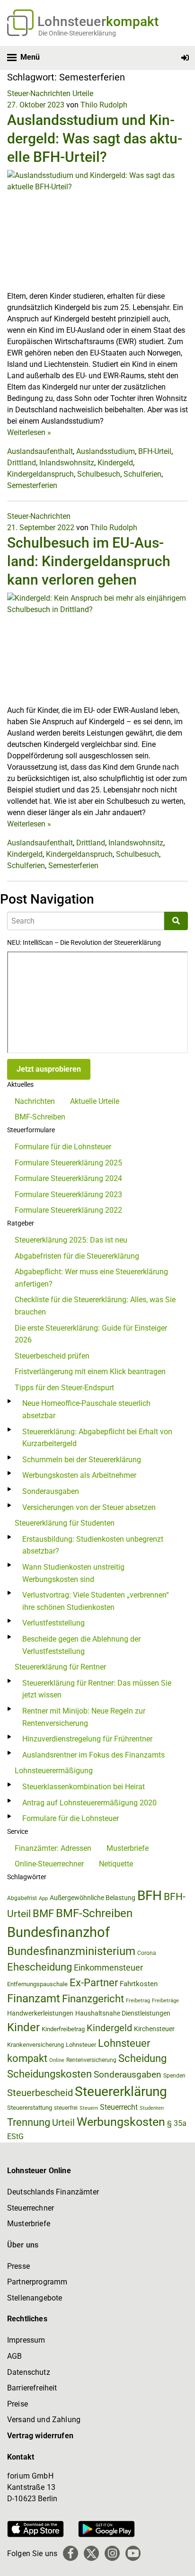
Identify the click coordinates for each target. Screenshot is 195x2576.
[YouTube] (133, 2553)
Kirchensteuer (154, 2029)
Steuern (89, 2108)
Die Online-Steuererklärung (77, 33)
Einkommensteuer (108, 1968)
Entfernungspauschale (37, 1984)
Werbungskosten (121, 2122)
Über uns (23, 2245)
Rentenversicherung (91, 2060)
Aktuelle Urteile (95, 1101)
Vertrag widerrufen (40, 2436)
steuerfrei (66, 2108)
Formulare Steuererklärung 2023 (68, 1195)
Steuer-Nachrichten (39, 93)
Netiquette (116, 1864)
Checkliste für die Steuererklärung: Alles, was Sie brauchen (95, 1306)
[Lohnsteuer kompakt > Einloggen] (185, 58)
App (43, 1898)
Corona (147, 1953)
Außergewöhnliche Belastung (93, 1898)
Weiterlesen (29, 432)
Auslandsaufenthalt (40, 451)
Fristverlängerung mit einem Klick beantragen (90, 1372)
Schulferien (142, 474)
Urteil (63, 2123)
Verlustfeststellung (53, 1623)
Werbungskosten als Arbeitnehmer (79, 1475)
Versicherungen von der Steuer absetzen (89, 1507)
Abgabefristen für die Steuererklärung (77, 1256)
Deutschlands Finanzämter (53, 2192)
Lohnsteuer (81, 2045)
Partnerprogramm (37, 2282)
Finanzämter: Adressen (53, 1848)
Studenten (152, 2108)
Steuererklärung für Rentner (60, 1667)
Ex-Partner (94, 1983)
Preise (18, 2404)
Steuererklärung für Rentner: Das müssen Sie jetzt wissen (97, 1689)
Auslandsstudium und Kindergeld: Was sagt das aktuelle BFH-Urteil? (95, 138)
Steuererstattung (30, 2108)
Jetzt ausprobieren (49, 1069)
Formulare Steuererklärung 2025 (68, 1163)
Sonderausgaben (51, 1491)
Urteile (83, 93)
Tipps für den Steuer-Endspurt (64, 1388)
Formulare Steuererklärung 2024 (68, 1178)
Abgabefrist (22, 1898)
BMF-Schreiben (40, 1117)
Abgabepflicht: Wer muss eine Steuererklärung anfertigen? (91, 1278)
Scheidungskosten (49, 2074)
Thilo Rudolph (104, 105)
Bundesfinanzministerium (71, 1951)
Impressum (26, 2340)
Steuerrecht (119, 2107)
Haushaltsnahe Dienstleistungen (123, 2013)
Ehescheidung (40, 1967)
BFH (150, 1896)
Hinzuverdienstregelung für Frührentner (87, 1739)
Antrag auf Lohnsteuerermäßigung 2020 (89, 1803)
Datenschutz (29, 2372)
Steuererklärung (121, 2092)
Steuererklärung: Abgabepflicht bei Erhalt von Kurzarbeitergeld (97, 1438)
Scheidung (142, 2058)
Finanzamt (34, 1999)
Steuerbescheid (40, 2093)
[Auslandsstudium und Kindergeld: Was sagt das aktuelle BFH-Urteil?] (97, 230)
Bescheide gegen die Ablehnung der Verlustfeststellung (81, 1645)
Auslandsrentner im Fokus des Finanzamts (93, 1755)
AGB (14, 2356)
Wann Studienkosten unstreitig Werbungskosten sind (73, 1573)
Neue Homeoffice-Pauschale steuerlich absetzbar (86, 1409)
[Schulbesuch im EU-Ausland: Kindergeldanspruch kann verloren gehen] (97, 648)
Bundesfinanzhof (58, 1932)
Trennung (29, 2122)
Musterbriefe (128, 1848)
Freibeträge (165, 2001)
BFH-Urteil (155, 451)
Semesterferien (32, 485)
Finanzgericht (93, 1999)
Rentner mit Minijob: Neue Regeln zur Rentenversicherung (84, 1717)
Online (57, 2060)
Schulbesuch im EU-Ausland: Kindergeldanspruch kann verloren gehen (89, 561)
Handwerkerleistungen (40, 2013)
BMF (43, 1913)
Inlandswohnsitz (67, 463)
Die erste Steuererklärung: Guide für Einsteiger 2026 (91, 1334)
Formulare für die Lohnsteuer (63, 1147)
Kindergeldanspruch (40, 474)
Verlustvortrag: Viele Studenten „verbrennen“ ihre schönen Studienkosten (96, 1601)
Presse (18, 2266)
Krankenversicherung (35, 2045)
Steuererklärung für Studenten (65, 1523)
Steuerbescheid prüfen (52, 1356)
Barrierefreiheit (32, 2388)
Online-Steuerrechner (49, 1864)
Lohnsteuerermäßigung (54, 1771)
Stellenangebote (35, 2298)
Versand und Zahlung (44, 2420)
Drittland (22, 463)
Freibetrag (138, 2001)
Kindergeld (115, 463)
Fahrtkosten (139, 1984)
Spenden (174, 2076)
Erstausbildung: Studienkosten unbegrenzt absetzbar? (93, 1545)
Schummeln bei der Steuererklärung (82, 1460)
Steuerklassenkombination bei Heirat (84, 1787)
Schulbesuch (99, 474)
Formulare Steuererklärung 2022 (68, 1210)
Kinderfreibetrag (63, 2029)
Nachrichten (35, 1101)
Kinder (23, 2027)
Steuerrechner (31, 2208)
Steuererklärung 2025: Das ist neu (71, 1240)
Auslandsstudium (106, 451)
